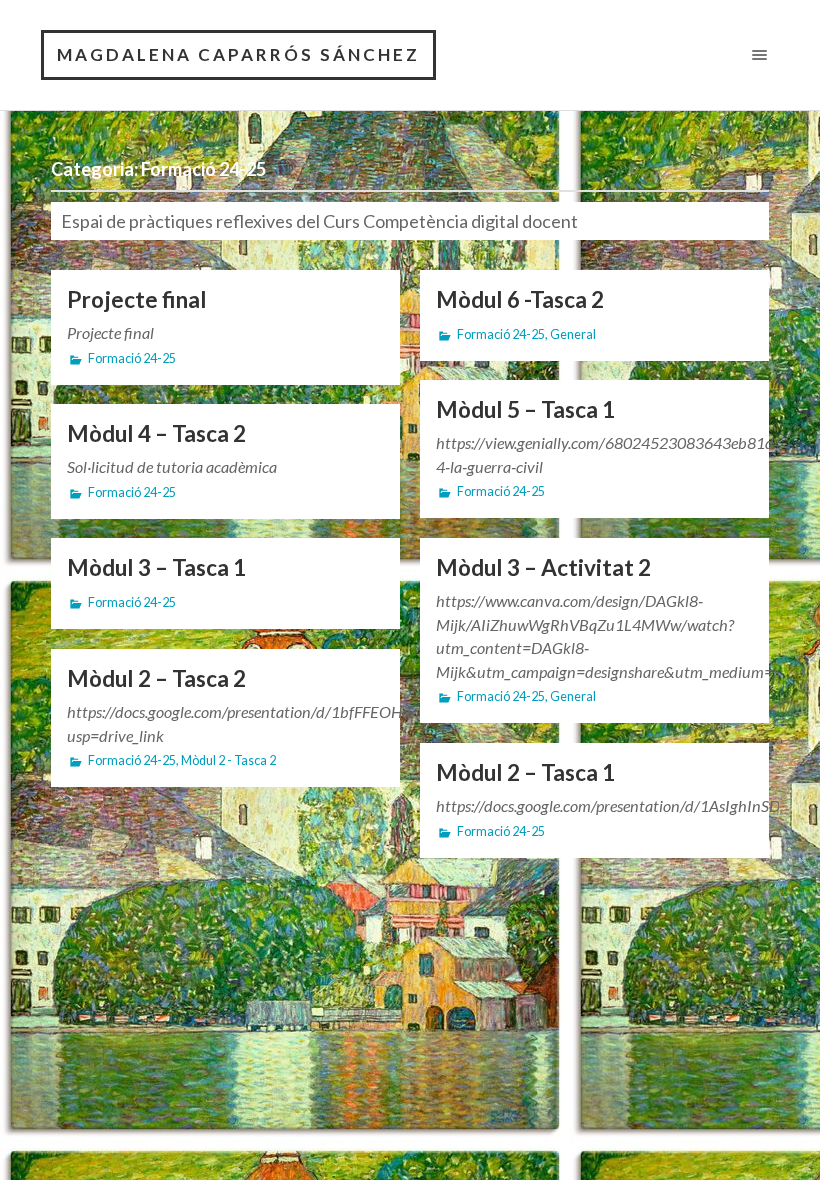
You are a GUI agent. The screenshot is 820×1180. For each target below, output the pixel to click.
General (573, 334)
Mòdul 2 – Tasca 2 (156, 678)
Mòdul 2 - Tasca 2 (228, 760)
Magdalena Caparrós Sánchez (238, 54)
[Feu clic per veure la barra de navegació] (755, 54)
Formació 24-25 (132, 358)
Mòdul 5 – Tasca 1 (525, 409)
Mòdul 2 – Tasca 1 (525, 772)
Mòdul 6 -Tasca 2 (520, 299)
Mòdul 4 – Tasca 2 (156, 433)
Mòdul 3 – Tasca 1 (156, 567)
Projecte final (137, 299)
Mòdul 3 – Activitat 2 (543, 567)
